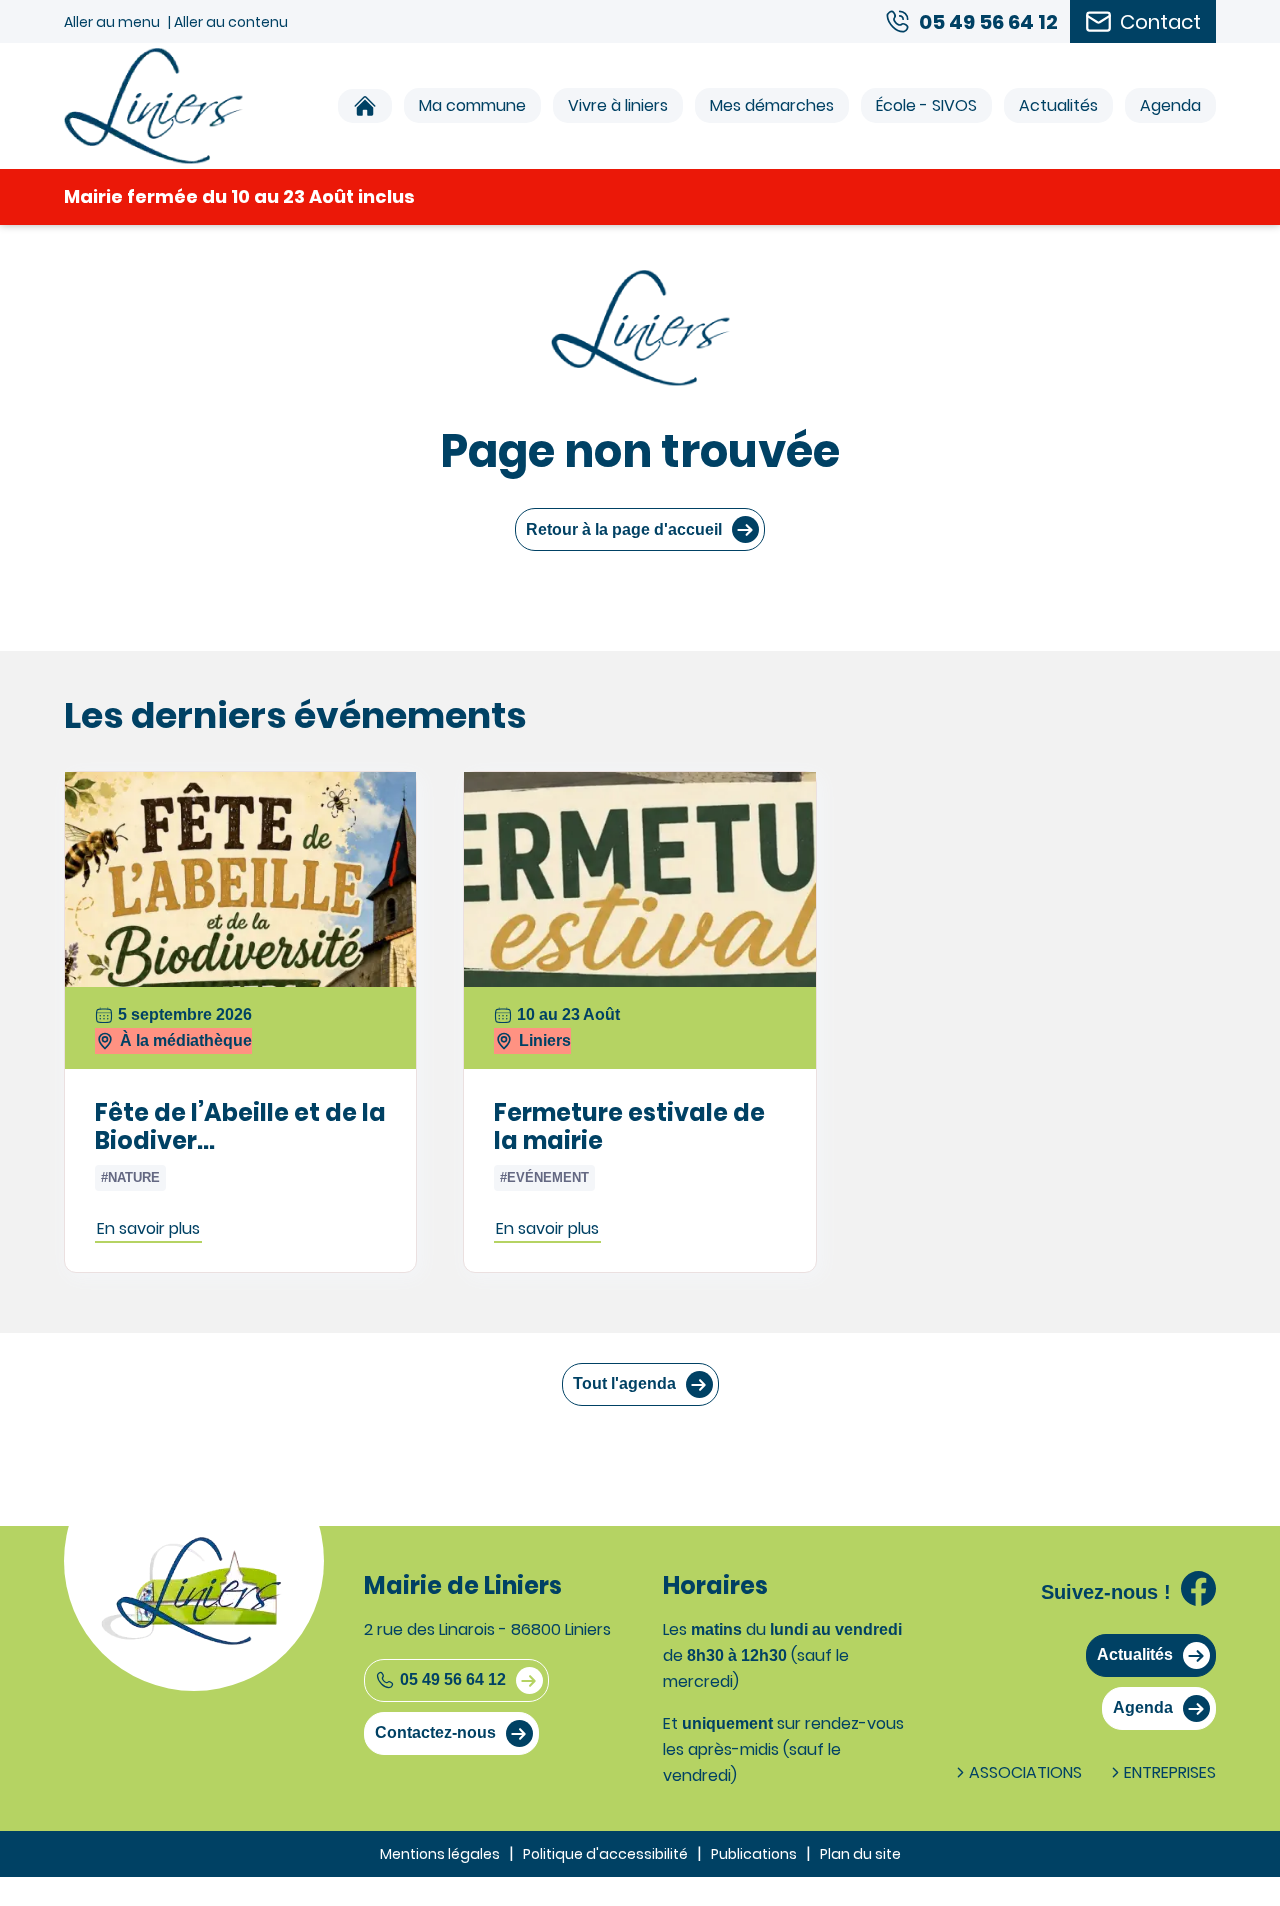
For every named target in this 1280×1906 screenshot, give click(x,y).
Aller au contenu (231, 22)
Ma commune (472, 105)
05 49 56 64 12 (453, 1679)
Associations (1025, 1772)
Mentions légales (440, 1854)
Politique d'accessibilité (605, 1854)
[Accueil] (365, 106)
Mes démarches (772, 105)
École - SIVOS (926, 105)
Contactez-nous (435, 1732)
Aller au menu (112, 22)
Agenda (1170, 105)
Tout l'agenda (624, 1383)
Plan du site (860, 1854)
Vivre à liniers (618, 105)
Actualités (1058, 105)
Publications (754, 1854)
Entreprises (1170, 1772)
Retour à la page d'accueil (624, 529)
